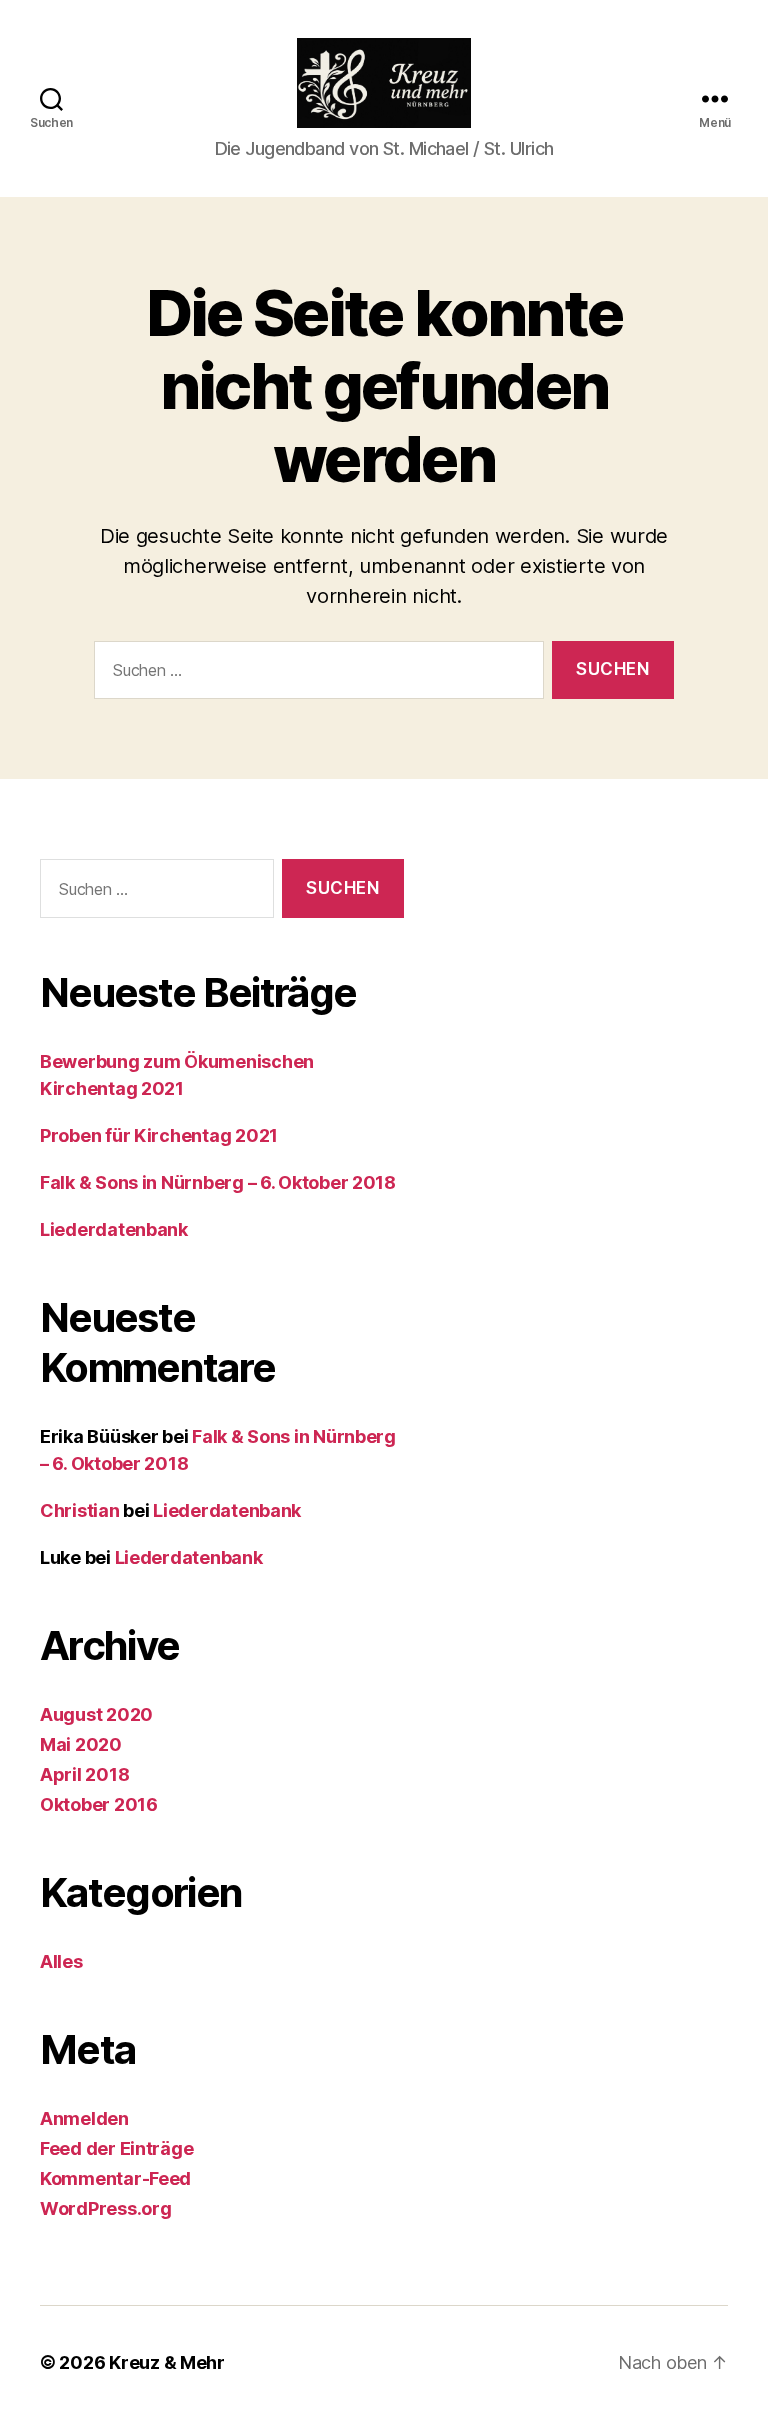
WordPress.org (106, 2208)
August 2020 (96, 1714)
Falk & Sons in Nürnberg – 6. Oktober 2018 (218, 1182)
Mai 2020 (81, 1744)
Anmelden (84, 2118)
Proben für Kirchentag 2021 (159, 1135)
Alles (61, 1961)
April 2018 (84, 1774)
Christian (80, 1510)
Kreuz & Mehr (167, 2362)
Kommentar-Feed (115, 2178)
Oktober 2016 (99, 1804)
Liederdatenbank (114, 1229)
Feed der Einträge (116, 2148)
